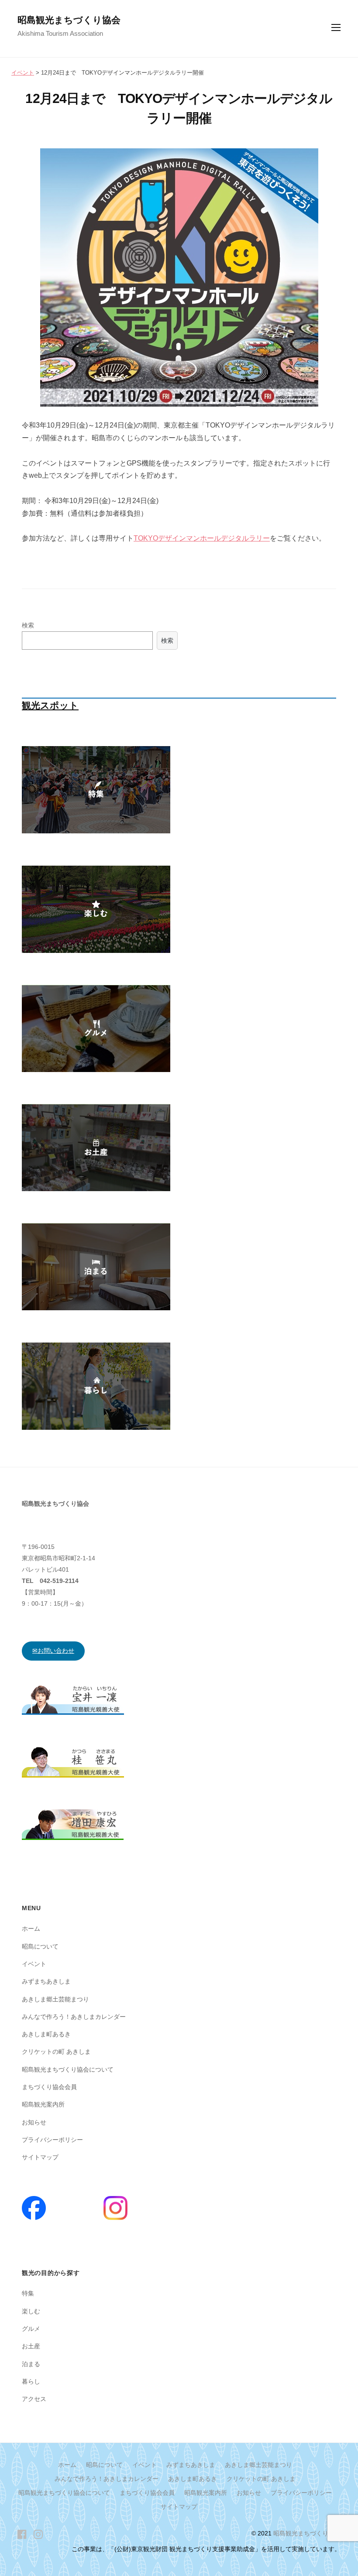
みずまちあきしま (46, 1981)
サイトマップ (40, 2157)
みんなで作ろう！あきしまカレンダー (74, 2017)
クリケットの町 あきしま (56, 2052)
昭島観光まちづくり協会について (68, 2069)
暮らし (31, 2381)
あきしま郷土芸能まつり (55, 1999)
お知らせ (34, 2122)
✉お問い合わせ (53, 1651)
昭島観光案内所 (43, 2104)
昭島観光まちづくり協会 (69, 20)
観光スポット (50, 705)
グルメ (31, 2329)
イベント (34, 1964)
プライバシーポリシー (52, 2140)
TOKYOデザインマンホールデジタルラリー (202, 538)
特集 (28, 2293)
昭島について (40, 1946)
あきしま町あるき (46, 2034)
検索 (28, 625)
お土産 (31, 2346)
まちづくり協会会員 (49, 2087)
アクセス (34, 2399)
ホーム (31, 1929)
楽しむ (31, 2311)
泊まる (31, 2364)
